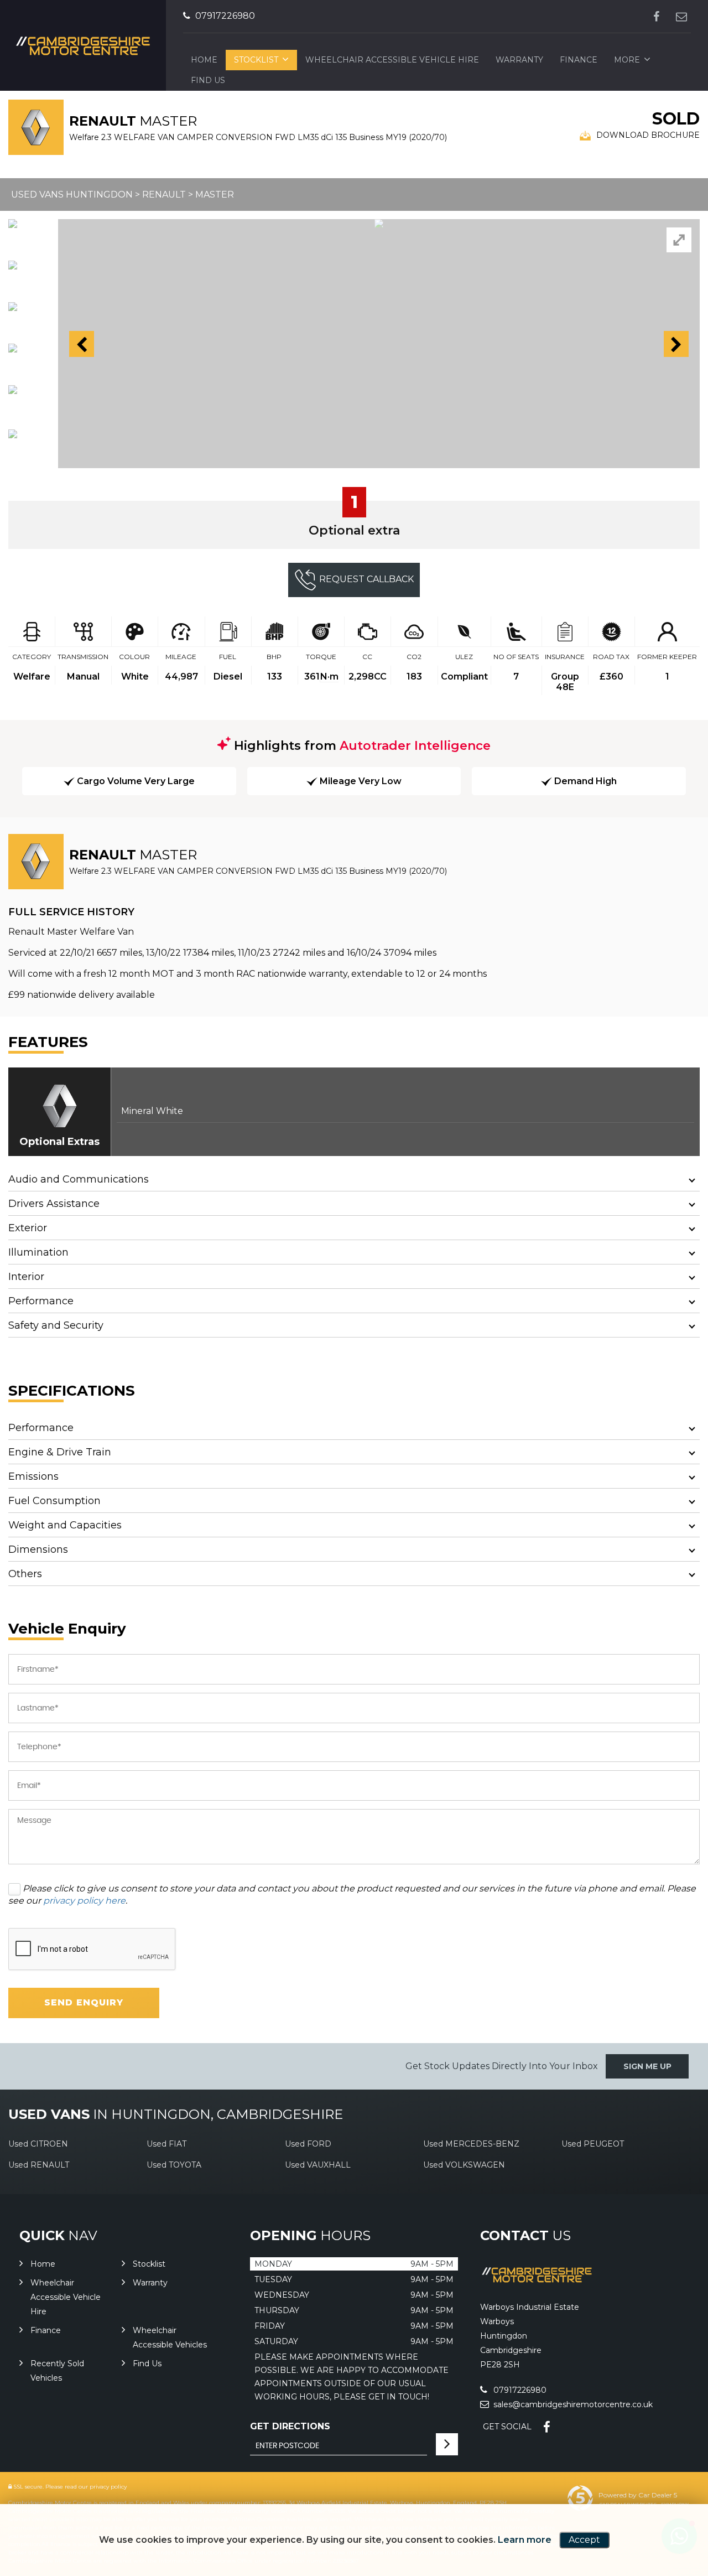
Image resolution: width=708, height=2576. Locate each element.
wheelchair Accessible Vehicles (170, 2337)
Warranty (519, 60)
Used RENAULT (39, 2165)
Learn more (525, 2540)
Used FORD (308, 2144)
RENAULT (164, 195)
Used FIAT (166, 2144)
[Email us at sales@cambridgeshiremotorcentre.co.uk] (681, 16)
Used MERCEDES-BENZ (471, 2144)
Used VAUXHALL (318, 2165)
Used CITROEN (38, 2144)
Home (204, 60)
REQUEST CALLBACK (366, 579)
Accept (584, 2540)
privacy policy (108, 2487)
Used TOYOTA (174, 2165)
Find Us (147, 2364)
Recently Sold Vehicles (57, 2371)
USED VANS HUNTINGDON (72, 195)
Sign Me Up (647, 2066)
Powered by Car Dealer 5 (638, 2495)
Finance (579, 60)
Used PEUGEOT (593, 2144)
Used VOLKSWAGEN (464, 2165)
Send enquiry (84, 2002)
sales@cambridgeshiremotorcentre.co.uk (572, 2404)
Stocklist (256, 60)
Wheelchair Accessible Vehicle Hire (392, 60)
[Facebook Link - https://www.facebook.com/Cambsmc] (656, 16)
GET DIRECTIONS (290, 2426)
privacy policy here (84, 1901)
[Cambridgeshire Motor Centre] (537, 2284)
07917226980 (224, 16)
